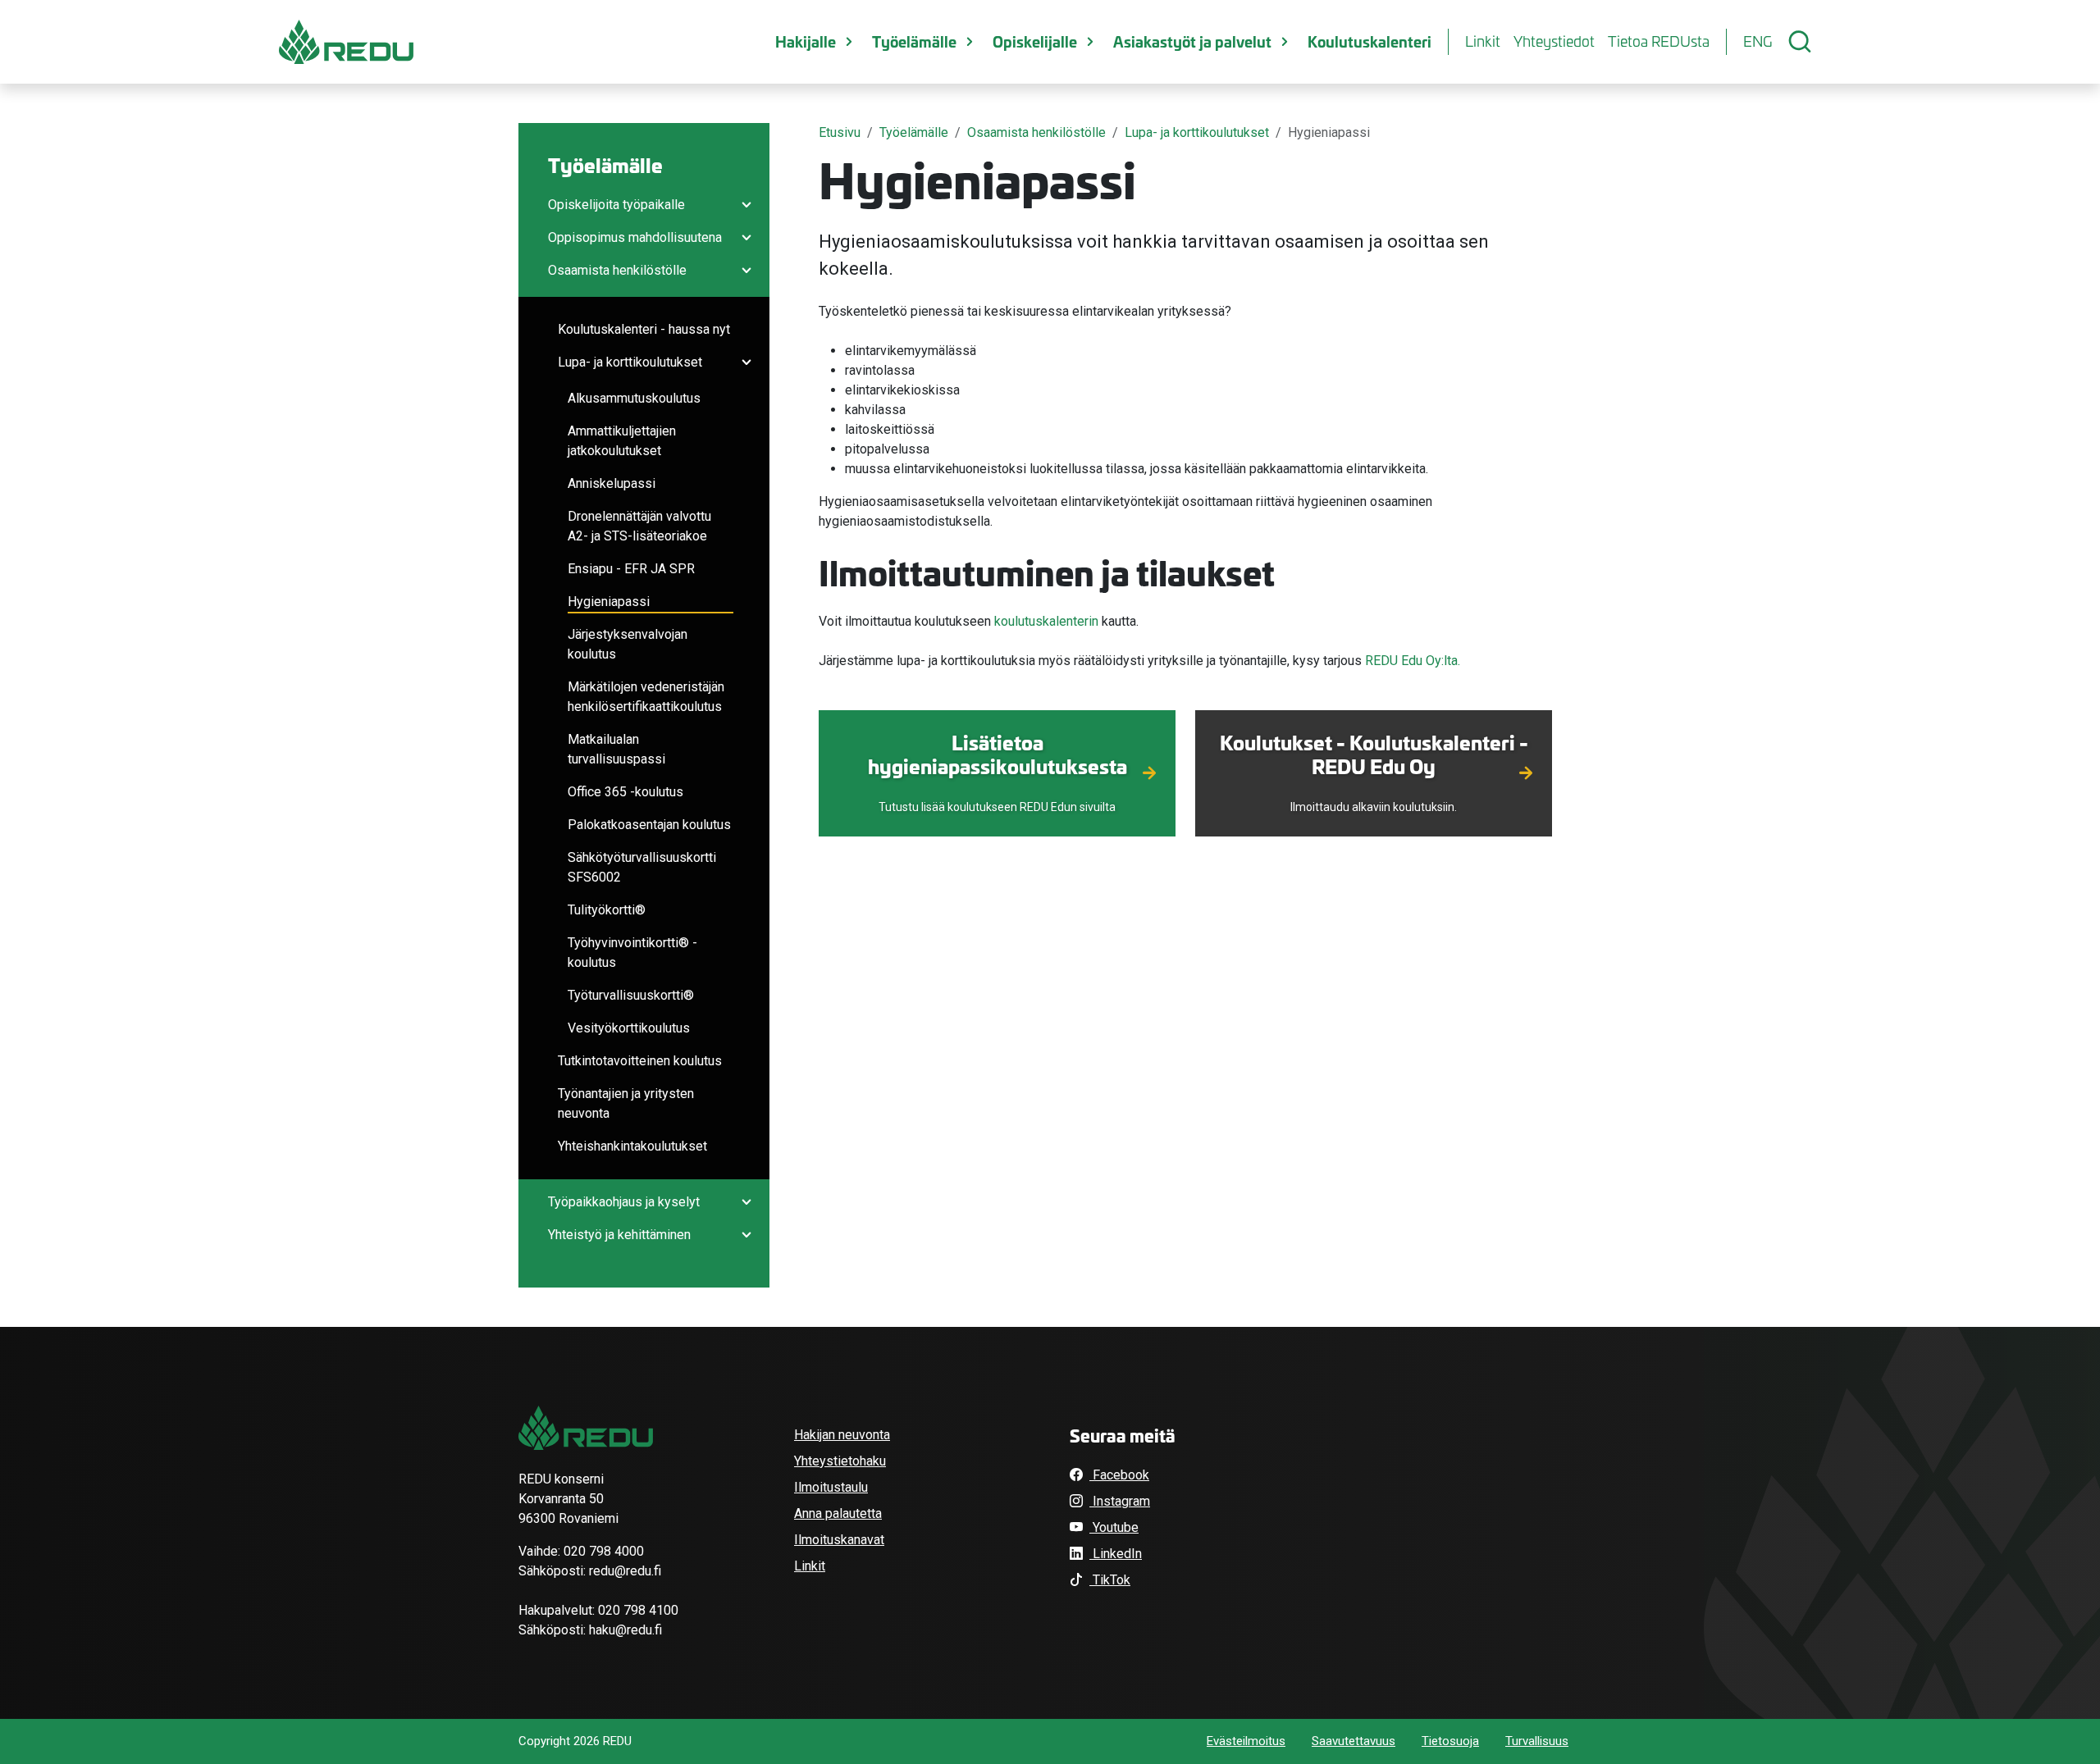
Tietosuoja (1450, 1741)
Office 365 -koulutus (625, 792)
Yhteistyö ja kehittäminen (619, 1235)
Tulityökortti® (607, 910)
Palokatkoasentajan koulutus (649, 825)
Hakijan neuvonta (842, 1435)
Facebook (1119, 1475)
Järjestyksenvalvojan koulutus (628, 644)
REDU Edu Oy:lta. (1413, 661)
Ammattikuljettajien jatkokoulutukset (622, 441)
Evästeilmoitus (1246, 1741)
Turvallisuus (1537, 1741)
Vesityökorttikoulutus (629, 1028)
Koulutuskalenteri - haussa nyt (644, 329)
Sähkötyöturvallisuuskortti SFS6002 (642, 867)
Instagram (1120, 1501)
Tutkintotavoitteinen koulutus (640, 1061)
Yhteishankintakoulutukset (632, 1146)
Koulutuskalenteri (1370, 41)
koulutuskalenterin (1046, 621)
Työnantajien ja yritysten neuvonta (626, 1103)
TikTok (1110, 1580)
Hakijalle (806, 41)
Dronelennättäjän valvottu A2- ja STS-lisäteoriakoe (639, 526)
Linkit (1483, 41)
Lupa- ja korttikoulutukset (630, 362)
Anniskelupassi (612, 483)
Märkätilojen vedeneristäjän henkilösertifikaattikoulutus (646, 697)
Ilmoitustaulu (831, 1487)
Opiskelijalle (1035, 41)
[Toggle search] (1800, 42)
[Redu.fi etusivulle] (346, 42)
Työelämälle (914, 41)
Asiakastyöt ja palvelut (1192, 41)
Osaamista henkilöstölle (617, 270)
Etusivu (840, 132)
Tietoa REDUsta (1659, 41)
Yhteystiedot (1554, 41)
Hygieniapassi (609, 602)
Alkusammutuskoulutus (634, 398)
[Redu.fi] (586, 1428)
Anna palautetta (838, 1513)
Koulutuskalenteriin (1374, 801)
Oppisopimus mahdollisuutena (635, 237)
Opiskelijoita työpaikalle (616, 205)
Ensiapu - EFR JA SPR (631, 569)
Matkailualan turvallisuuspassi (616, 749)
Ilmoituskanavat (839, 1540)
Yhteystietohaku (840, 1461)
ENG (1758, 41)
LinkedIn (1116, 1554)
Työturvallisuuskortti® (631, 995)
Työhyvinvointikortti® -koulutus (632, 953)
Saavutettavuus (1354, 1741)
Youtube (1114, 1527)
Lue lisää (997, 801)
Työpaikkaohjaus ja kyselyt (624, 1202)
